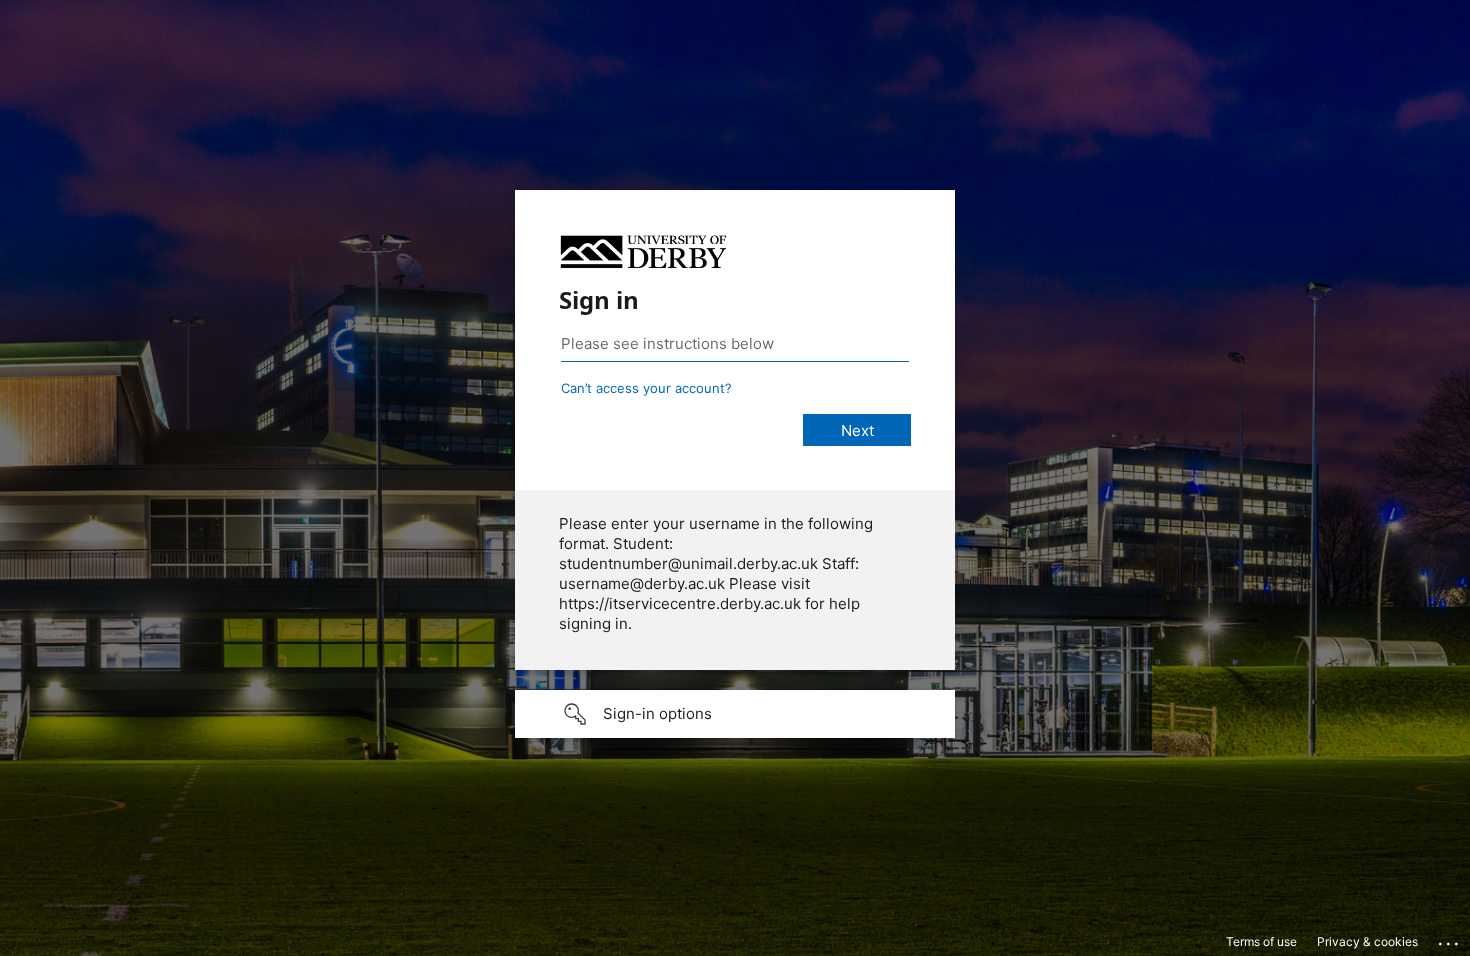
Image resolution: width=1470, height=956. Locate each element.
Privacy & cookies (1367, 941)
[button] (735, 714)
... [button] (1450, 939)
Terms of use (1261, 941)
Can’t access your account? (646, 388)
